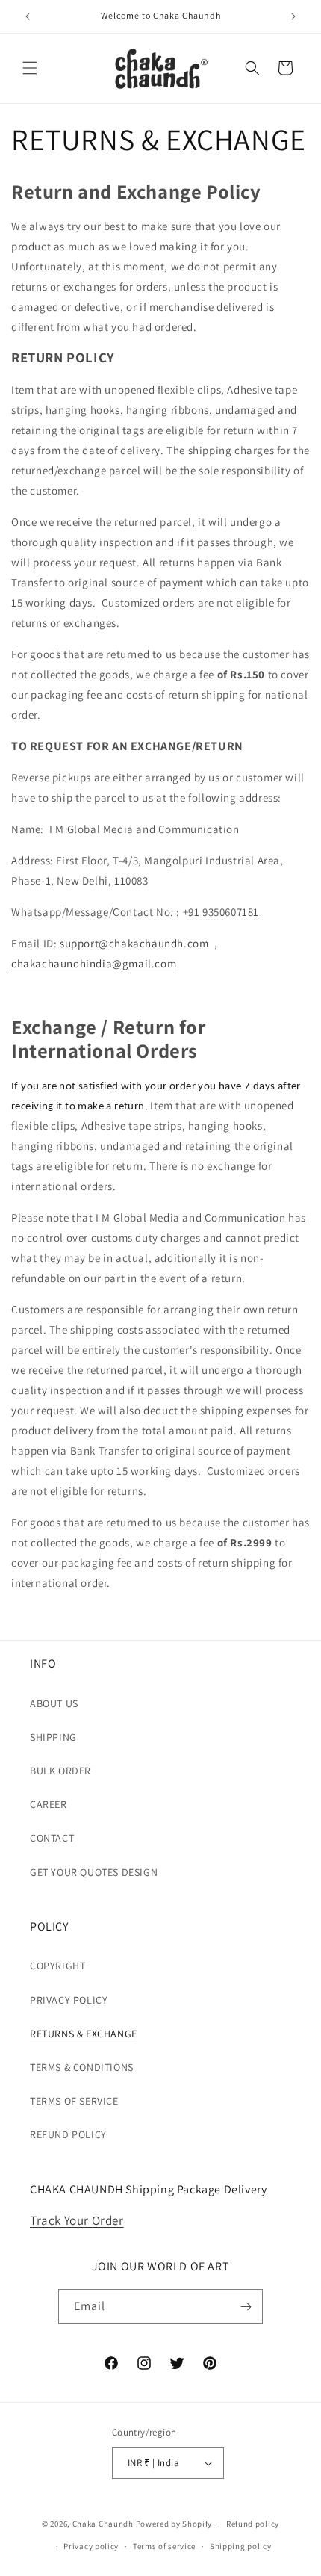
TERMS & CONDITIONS (82, 2067)
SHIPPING (53, 1737)
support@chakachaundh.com (134, 943)
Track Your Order (77, 2220)
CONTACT (52, 1838)
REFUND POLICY (68, 2134)
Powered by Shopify (174, 2524)
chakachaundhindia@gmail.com (94, 963)
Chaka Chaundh (103, 2524)
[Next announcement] (293, 16)
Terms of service (164, 2546)
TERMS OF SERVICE (74, 2101)
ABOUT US (54, 1703)
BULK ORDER (60, 1771)
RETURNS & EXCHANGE (84, 2034)
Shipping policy (241, 2546)
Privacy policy (91, 2546)
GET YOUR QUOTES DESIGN (94, 1872)
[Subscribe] (246, 2307)
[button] (30, 68)
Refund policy (253, 2524)
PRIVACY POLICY (69, 2000)
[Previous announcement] (28, 16)
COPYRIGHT (57, 1966)
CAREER (49, 1804)
